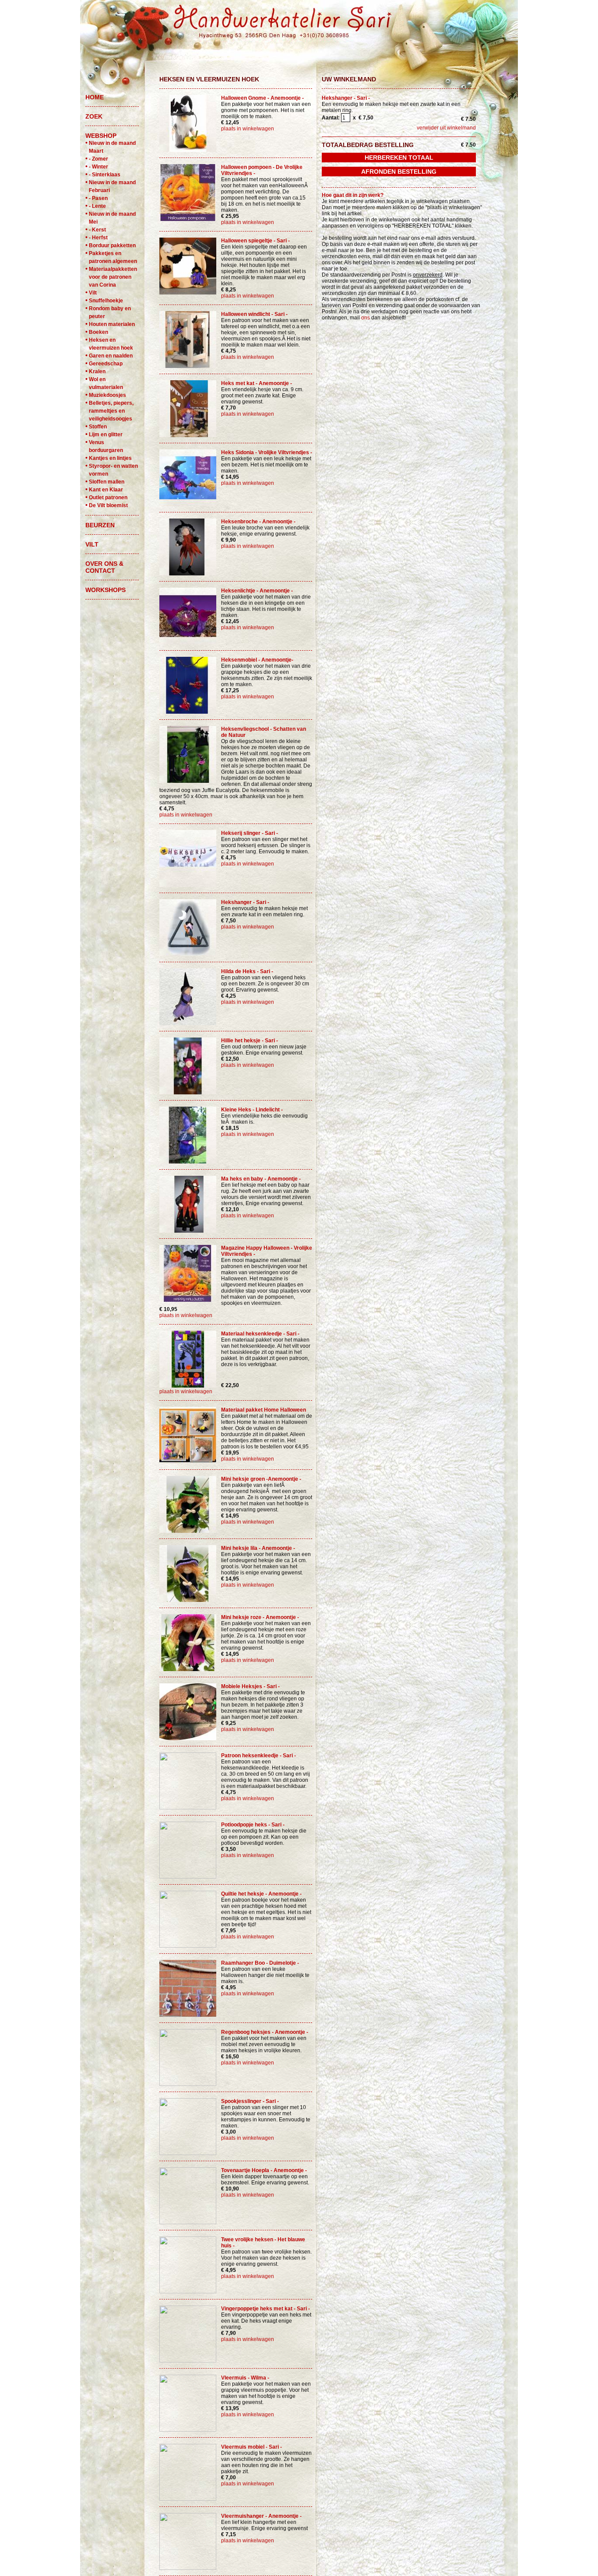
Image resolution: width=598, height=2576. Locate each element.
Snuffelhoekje (106, 301)
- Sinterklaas (105, 175)
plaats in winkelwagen (248, 129)
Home (95, 97)
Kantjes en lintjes (110, 458)
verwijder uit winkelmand (446, 128)
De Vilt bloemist (108, 505)
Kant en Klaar (106, 490)
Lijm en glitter (106, 435)
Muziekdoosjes (107, 395)
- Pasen (98, 198)
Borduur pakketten (112, 245)
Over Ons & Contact (104, 567)
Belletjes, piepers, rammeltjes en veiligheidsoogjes (111, 411)
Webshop (101, 136)
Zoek (94, 116)
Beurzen (100, 525)
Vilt (93, 293)
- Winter (98, 167)
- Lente (97, 206)
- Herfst (98, 238)
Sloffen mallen (107, 482)
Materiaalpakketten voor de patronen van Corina (113, 277)
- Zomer (98, 159)
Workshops (106, 590)
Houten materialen (112, 324)
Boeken (98, 332)
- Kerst (97, 230)
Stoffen (98, 427)
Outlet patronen (108, 498)
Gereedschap (106, 364)
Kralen (97, 372)
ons (366, 318)
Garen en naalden (111, 356)
